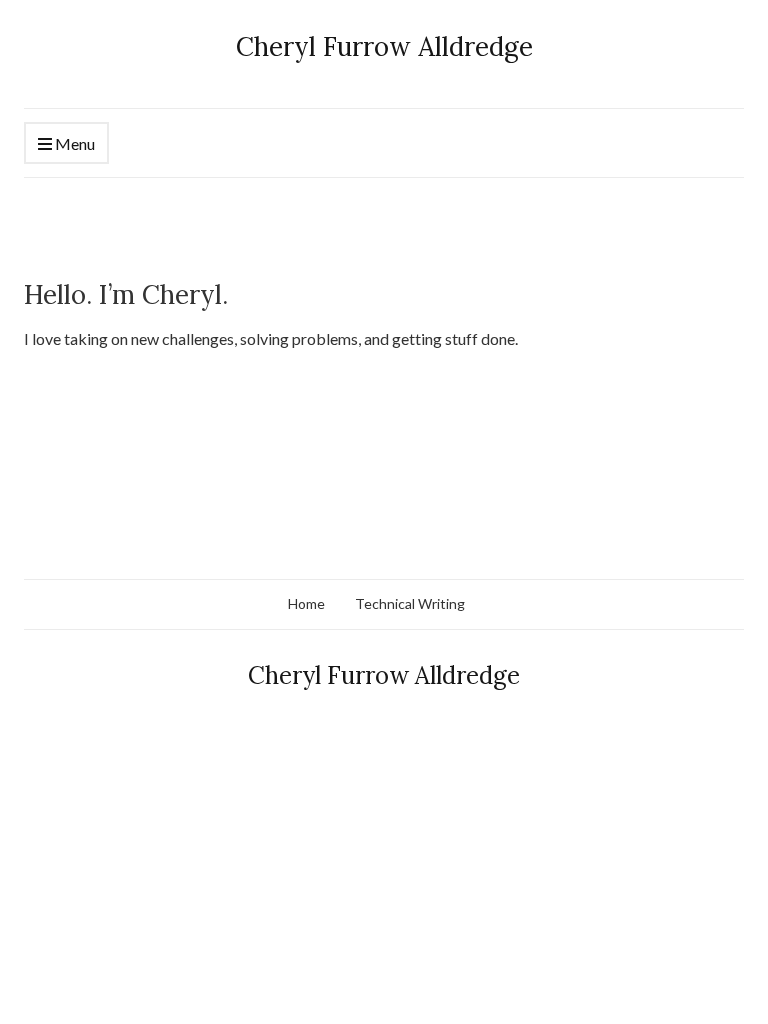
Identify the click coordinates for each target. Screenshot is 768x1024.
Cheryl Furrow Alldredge (384, 46)
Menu (73, 143)
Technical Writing (410, 603)
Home (306, 603)
